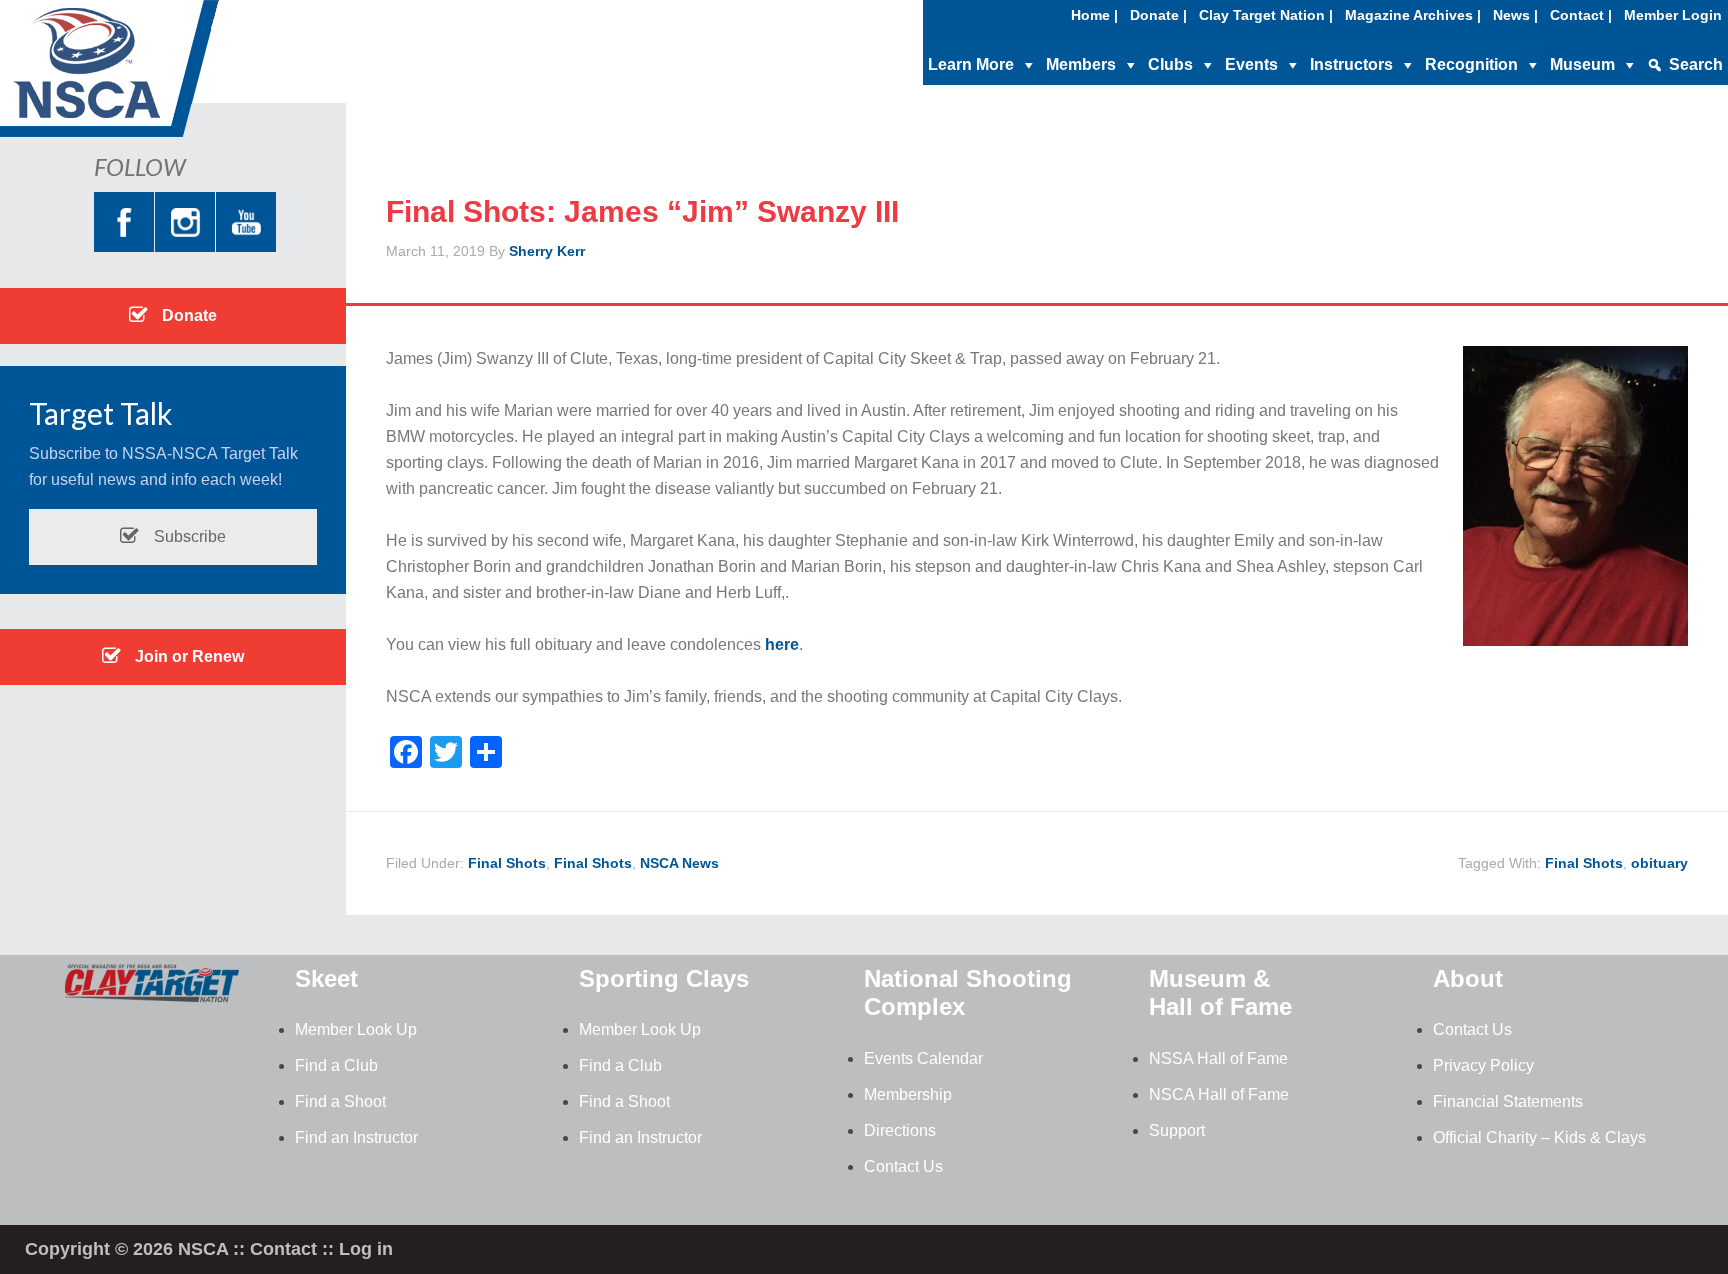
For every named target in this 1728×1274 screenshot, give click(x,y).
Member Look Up (356, 1029)
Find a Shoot (340, 1101)
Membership (908, 1094)
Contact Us (903, 1166)
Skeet (326, 978)
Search (1696, 64)
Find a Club (336, 1065)
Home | (1094, 15)
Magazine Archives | (1413, 15)
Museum (1582, 64)
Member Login (1673, 15)
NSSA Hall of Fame (1218, 1058)
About (1468, 978)
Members (1081, 64)
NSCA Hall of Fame (1219, 1094)
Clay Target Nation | (1266, 15)
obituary (1659, 863)
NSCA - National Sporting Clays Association (160, 75)
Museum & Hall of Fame (1220, 993)
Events (1251, 64)
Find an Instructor (356, 1137)
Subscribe (188, 536)
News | (1515, 15)
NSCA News (679, 863)
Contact (283, 1249)
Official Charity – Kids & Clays (1539, 1137)
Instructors (1351, 64)
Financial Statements (1508, 1101)
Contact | (1581, 15)
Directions (900, 1130)
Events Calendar (923, 1058)
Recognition (1471, 64)
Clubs (1170, 64)
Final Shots (507, 863)
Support (1177, 1130)
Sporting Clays (664, 978)
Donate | (1158, 15)
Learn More (971, 64)
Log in (366, 1249)
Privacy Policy (1483, 1065)
